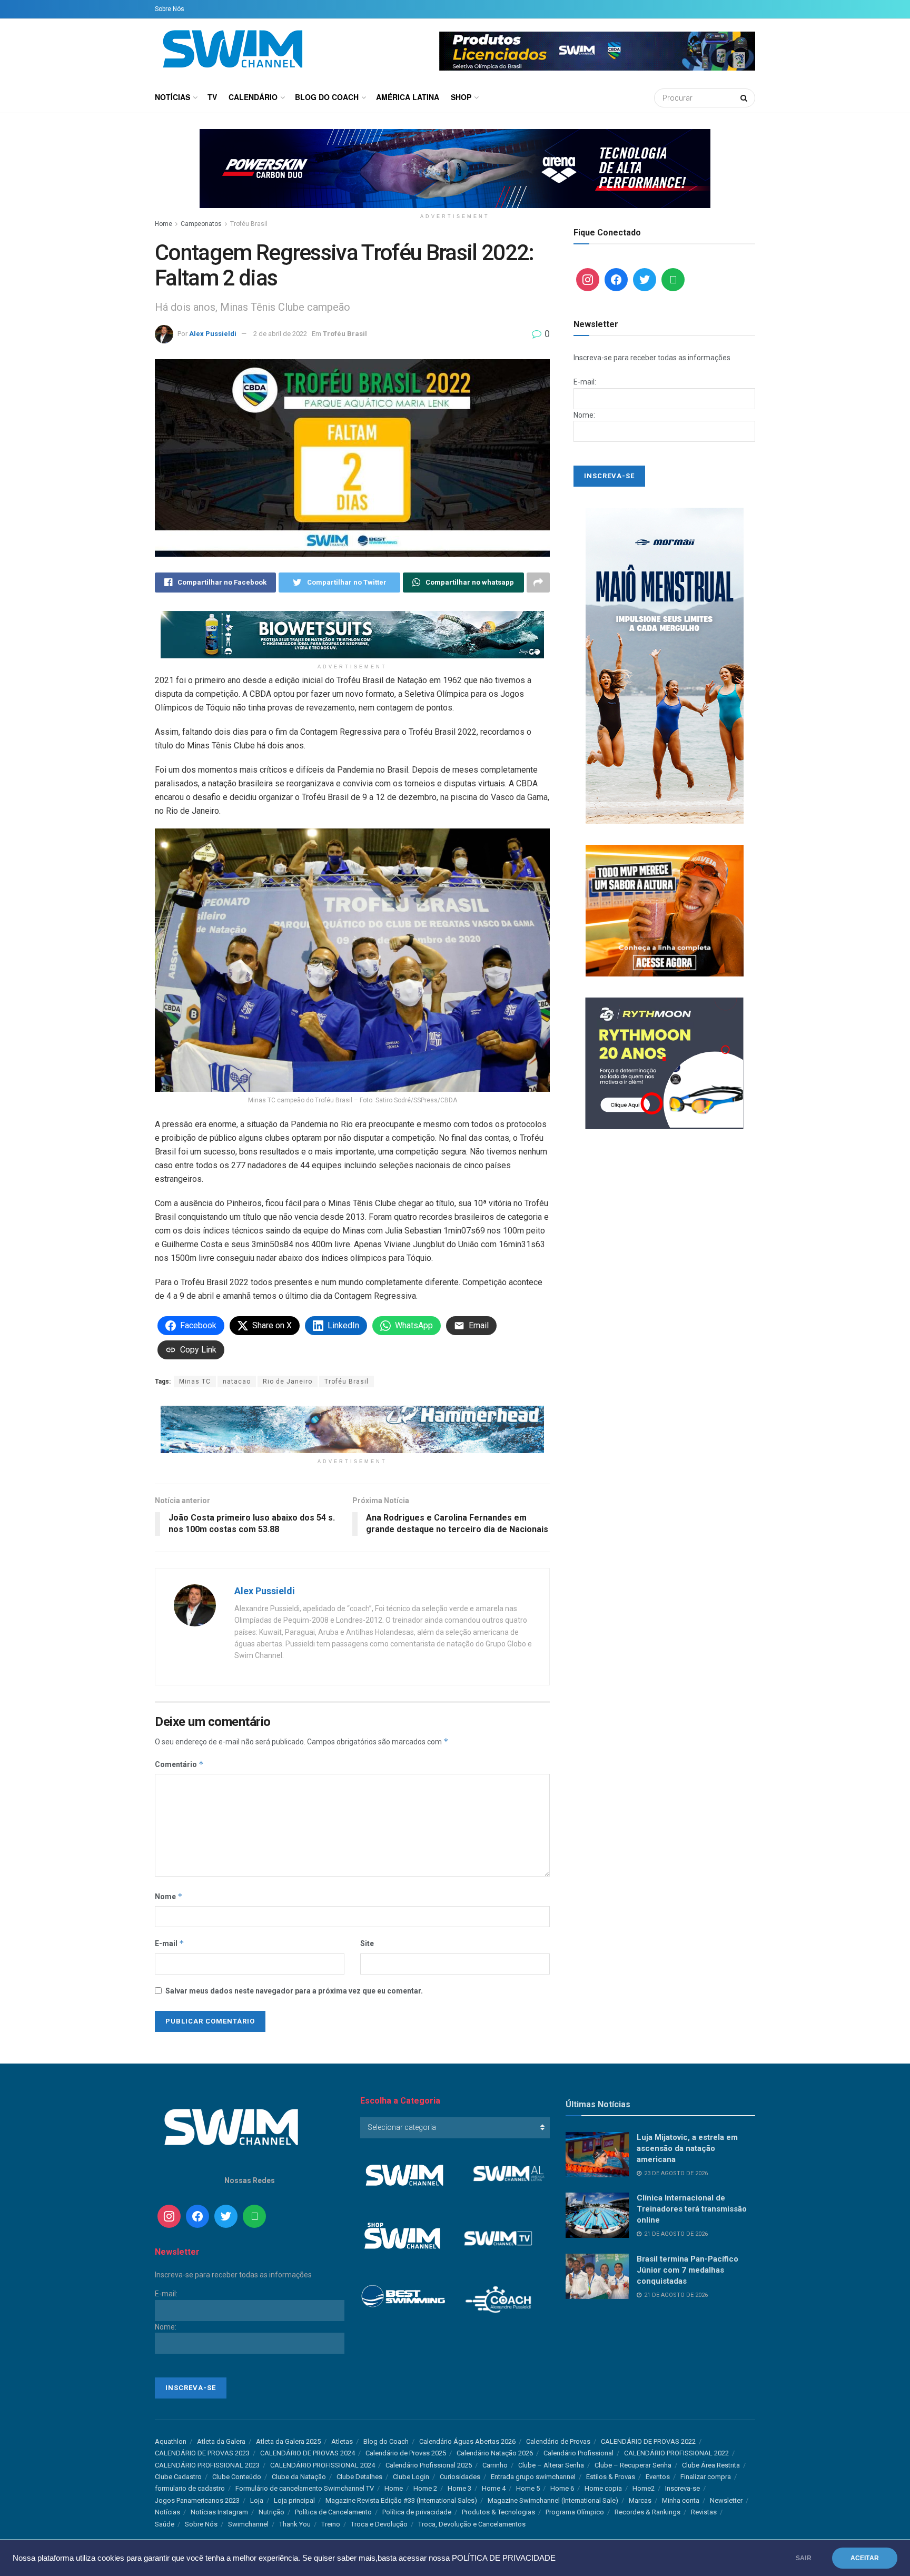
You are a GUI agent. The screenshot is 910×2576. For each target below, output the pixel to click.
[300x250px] (665, 910)
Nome (169, 1896)
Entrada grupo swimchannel (533, 2477)
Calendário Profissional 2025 (429, 2465)
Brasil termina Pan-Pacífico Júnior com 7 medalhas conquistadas (688, 2270)
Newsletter (726, 2500)
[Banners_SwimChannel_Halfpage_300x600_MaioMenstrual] (665, 665)
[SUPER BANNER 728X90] (352, 1429)
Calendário (253, 97)
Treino (331, 2524)
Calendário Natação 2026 (495, 2453)
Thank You (295, 2524)
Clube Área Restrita (711, 2465)
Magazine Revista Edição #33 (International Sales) (401, 2500)
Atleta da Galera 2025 (288, 2441)
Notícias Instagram (219, 2512)
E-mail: (585, 382)
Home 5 (528, 2488)
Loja (257, 2500)
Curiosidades (460, 2477)
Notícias (172, 97)
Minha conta (681, 2500)
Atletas (342, 2441)
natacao (237, 1381)
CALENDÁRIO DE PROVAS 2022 (648, 2441)
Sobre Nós (170, 9)
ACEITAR (865, 2558)
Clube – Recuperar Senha (633, 2465)
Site (367, 1943)
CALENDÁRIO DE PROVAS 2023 (202, 2453)
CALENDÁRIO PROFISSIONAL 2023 (207, 2465)
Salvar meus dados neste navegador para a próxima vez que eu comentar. (294, 1991)
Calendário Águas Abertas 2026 (467, 2441)
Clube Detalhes (359, 2477)
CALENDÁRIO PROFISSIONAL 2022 (676, 2453)
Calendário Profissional (578, 2453)
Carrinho (495, 2465)
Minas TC (195, 1381)
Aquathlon (171, 2441)
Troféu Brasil (249, 224)
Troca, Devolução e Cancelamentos (472, 2524)
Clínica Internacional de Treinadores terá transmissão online (692, 2209)
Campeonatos (201, 224)
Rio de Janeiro (288, 1381)
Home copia (603, 2488)
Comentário (179, 1764)
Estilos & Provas (611, 2477)
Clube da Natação (299, 2477)
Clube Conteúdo (237, 2477)
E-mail (170, 1943)
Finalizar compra (706, 2477)
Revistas (704, 2512)
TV (212, 97)
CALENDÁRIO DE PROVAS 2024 (308, 2453)
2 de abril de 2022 (280, 334)
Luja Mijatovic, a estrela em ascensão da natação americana (687, 2148)
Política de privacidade (417, 2512)
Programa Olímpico (575, 2512)
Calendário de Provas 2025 (406, 2453)
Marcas (640, 2500)
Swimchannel (248, 2524)
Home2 (644, 2488)
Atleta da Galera (221, 2441)
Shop (461, 97)
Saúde (165, 2524)
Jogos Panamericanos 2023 (197, 2500)
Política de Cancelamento (333, 2512)
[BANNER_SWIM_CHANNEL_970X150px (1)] (455, 168)
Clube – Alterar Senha (551, 2465)
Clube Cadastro (178, 2477)
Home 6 (562, 2488)
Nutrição (271, 2512)
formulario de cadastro (190, 2488)
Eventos (658, 2477)
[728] (352, 634)
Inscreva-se (682, 2488)
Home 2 (425, 2488)
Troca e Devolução (379, 2524)
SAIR (804, 2558)
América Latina (408, 97)
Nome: (584, 415)
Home (164, 224)
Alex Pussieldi (213, 334)
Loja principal (294, 2500)
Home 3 (459, 2488)
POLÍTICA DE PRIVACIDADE (504, 2558)
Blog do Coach (327, 97)
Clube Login (411, 2477)
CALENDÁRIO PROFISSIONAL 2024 (323, 2465)
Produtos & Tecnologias (498, 2512)
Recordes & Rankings (647, 2512)
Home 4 (494, 2488)
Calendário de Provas (558, 2441)
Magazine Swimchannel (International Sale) (553, 2500)
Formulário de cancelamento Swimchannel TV (305, 2488)
